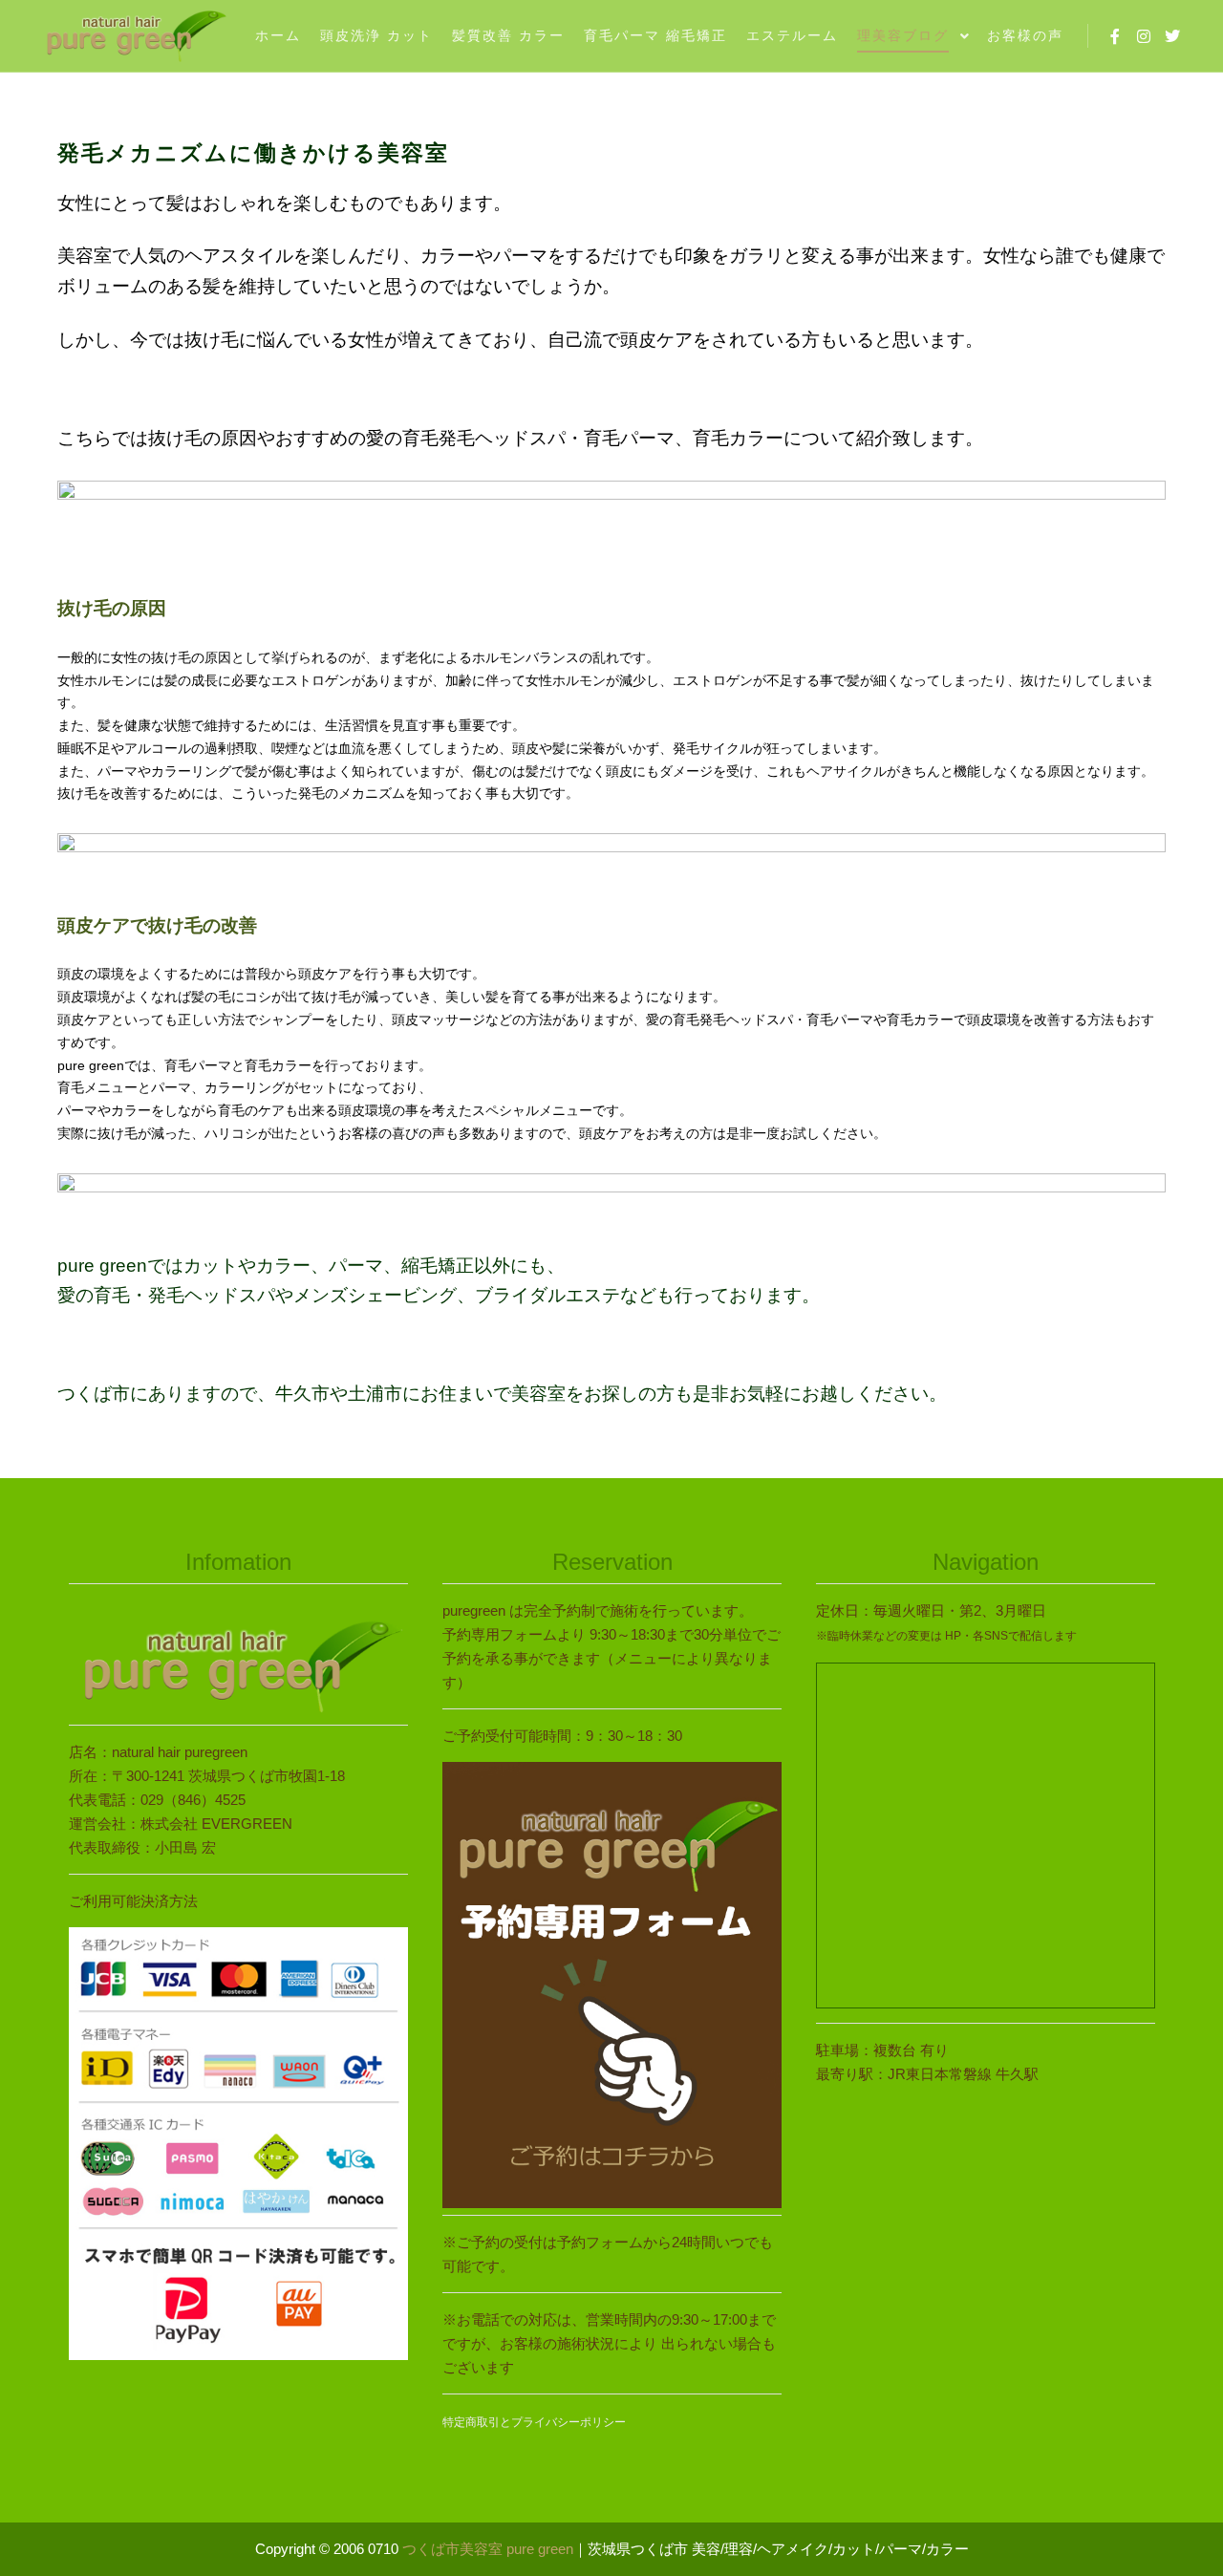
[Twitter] (1172, 36)
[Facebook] (1115, 36)
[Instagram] (1144, 36)
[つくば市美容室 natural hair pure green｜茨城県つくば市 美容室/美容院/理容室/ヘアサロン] (134, 36)
